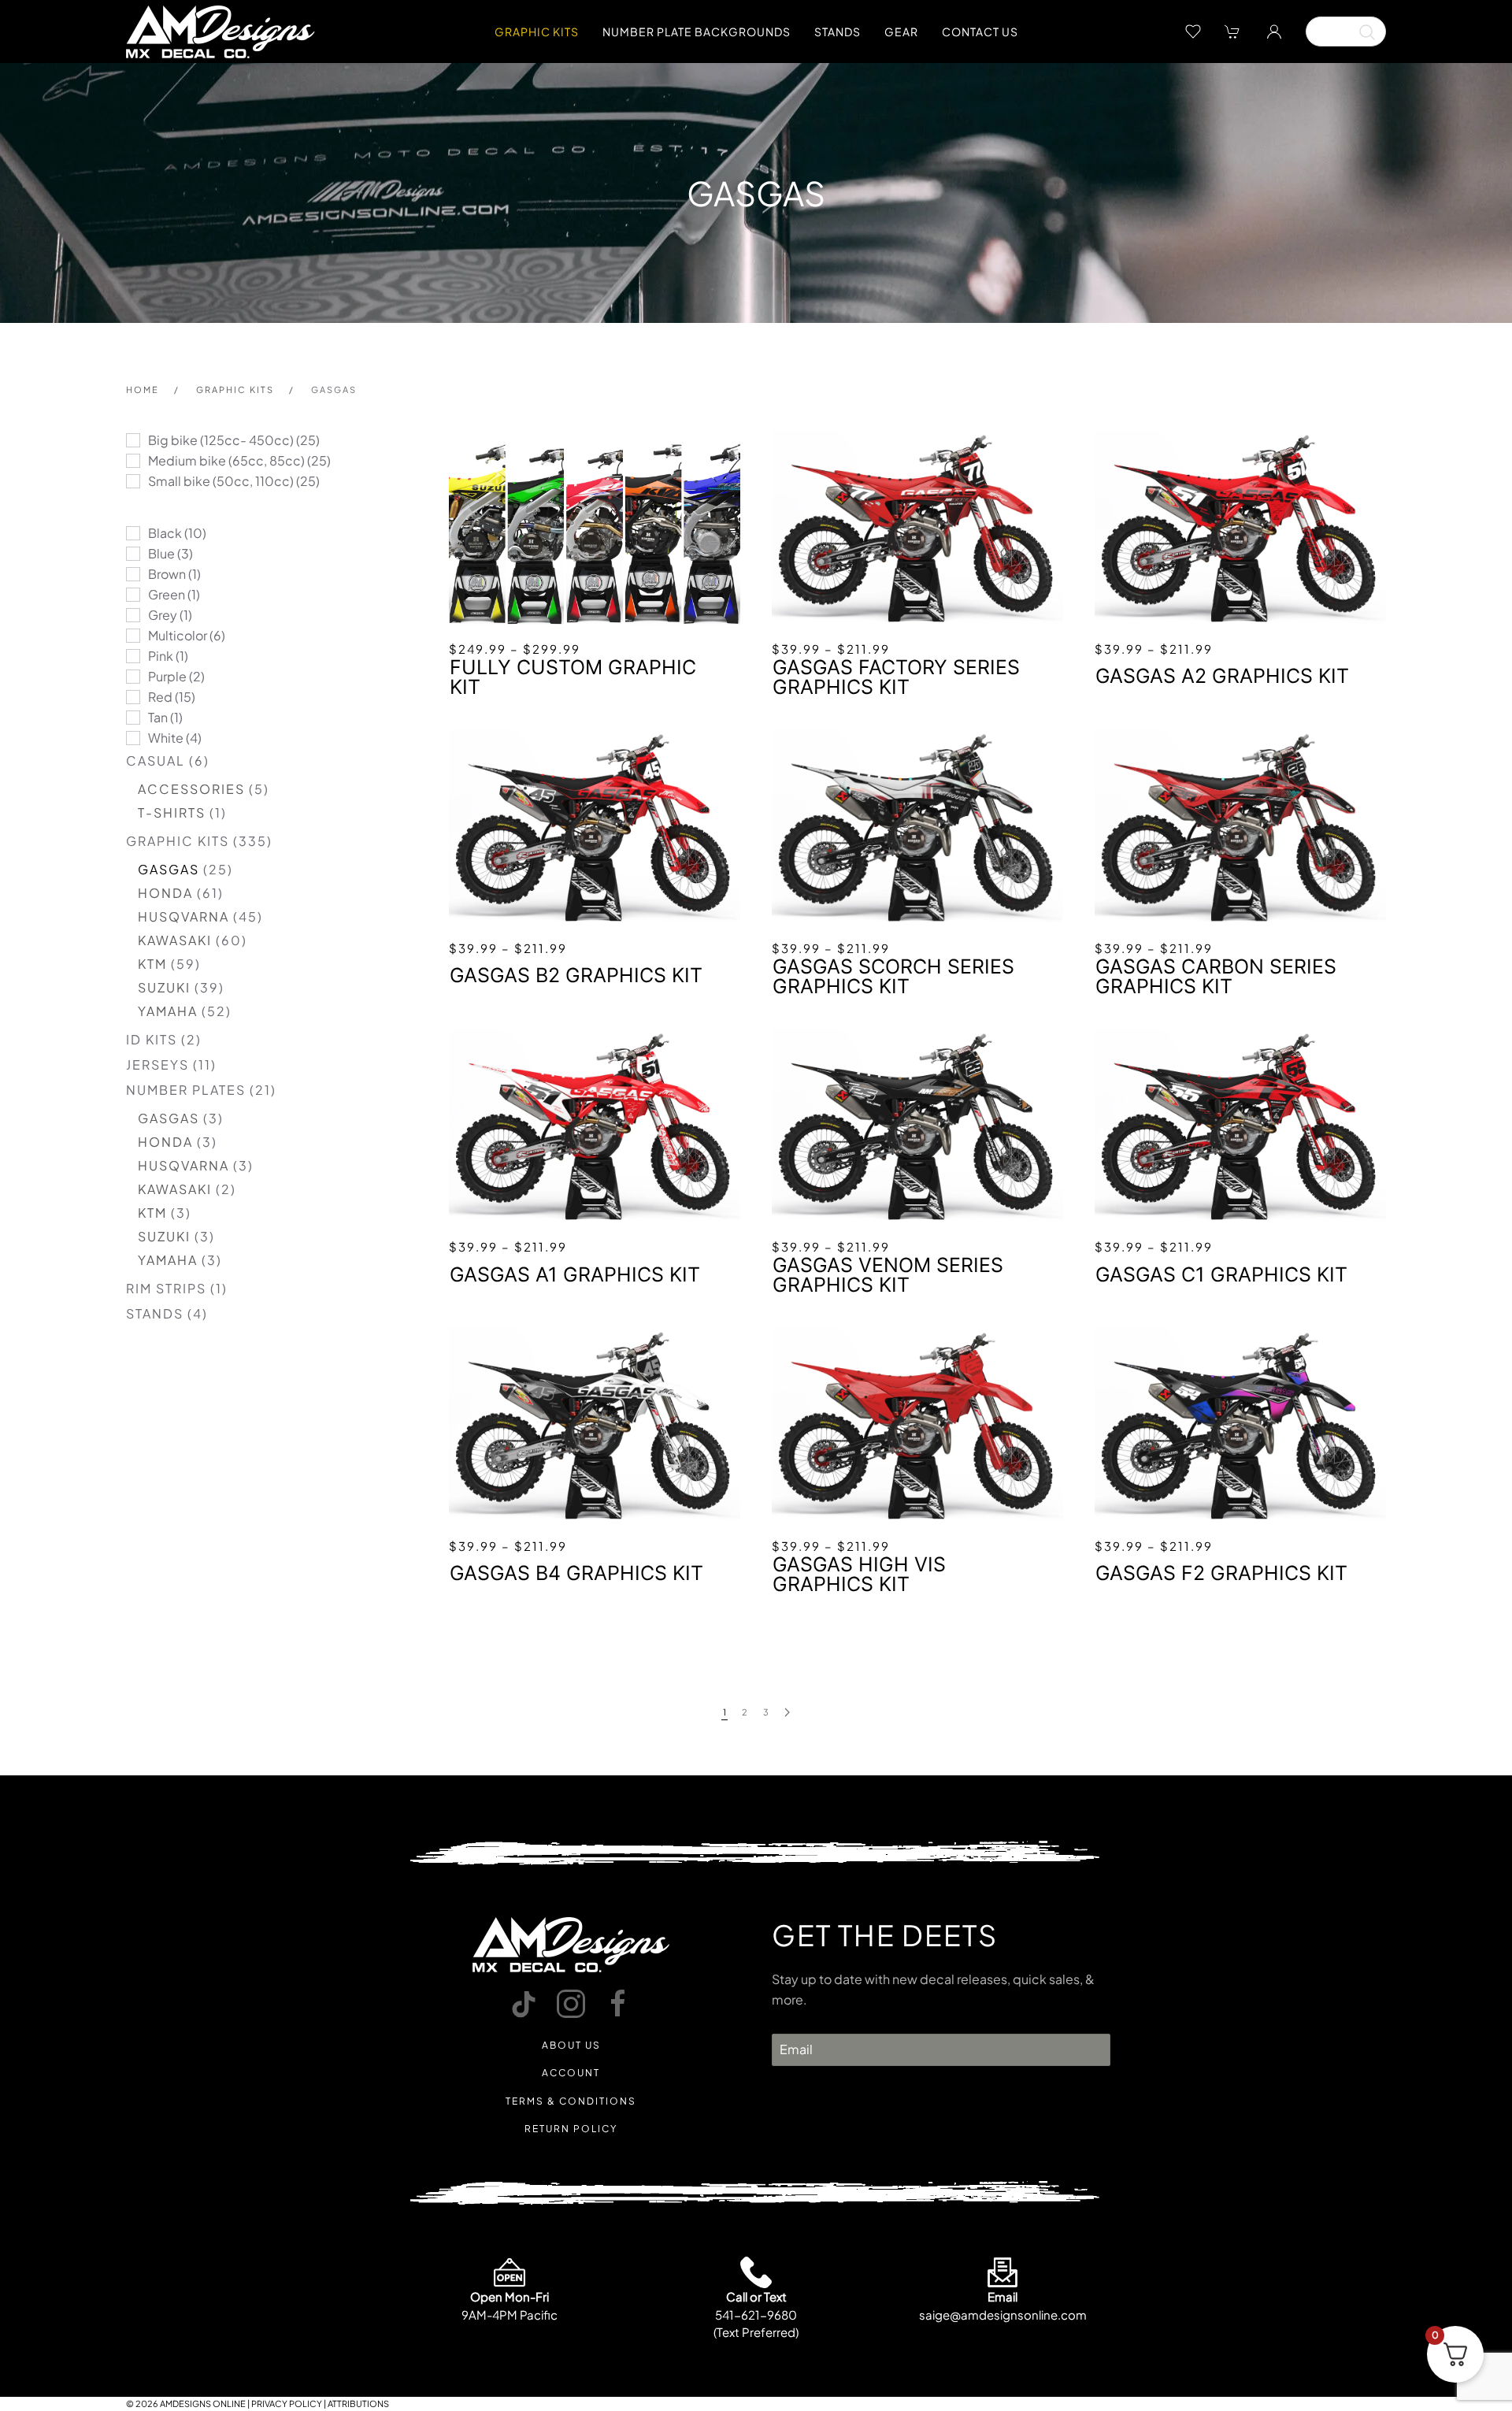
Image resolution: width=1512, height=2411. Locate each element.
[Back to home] (220, 32)
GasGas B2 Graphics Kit (576, 976)
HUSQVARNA (183, 916)
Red (160, 697)
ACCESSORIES (191, 789)
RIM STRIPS (166, 1288)
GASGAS (169, 869)
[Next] (787, 1713)
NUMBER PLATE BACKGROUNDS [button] (697, 32)
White (166, 738)
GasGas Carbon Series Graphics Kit (1216, 977)
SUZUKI (164, 987)
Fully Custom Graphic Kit (573, 677)
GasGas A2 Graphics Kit (1222, 676)
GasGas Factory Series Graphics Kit (896, 677)
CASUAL (156, 760)
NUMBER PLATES (186, 1090)
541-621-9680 (756, 2315)
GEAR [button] (901, 32)
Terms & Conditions (571, 2101)
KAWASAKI (175, 940)
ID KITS (152, 1039)
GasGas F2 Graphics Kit (1221, 1573)
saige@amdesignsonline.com (1003, 2315)
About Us (571, 2045)
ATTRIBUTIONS (358, 2404)
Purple (167, 676)
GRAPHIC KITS (178, 841)
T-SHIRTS (172, 812)
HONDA (165, 893)
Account (571, 2073)
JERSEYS (157, 1065)
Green (167, 594)
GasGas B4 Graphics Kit (576, 1573)
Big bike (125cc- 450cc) (221, 440)
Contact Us (980, 32)
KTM (152, 964)
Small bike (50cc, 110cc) (221, 481)
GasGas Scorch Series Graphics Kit (893, 977)
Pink (161, 656)
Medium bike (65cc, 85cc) (226, 460)
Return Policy (571, 2129)
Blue (161, 553)
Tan (158, 717)
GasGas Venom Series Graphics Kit (888, 1275)
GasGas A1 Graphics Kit (575, 1275)
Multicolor (178, 635)
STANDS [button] (838, 32)
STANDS (155, 1313)
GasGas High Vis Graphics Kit (859, 1575)
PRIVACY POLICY (287, 2404)
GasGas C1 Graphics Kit (1221, 1275)
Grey (163, 615)
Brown (167, 574)
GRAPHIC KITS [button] (537, 32)
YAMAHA (168, 1011)
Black (165, 533)
